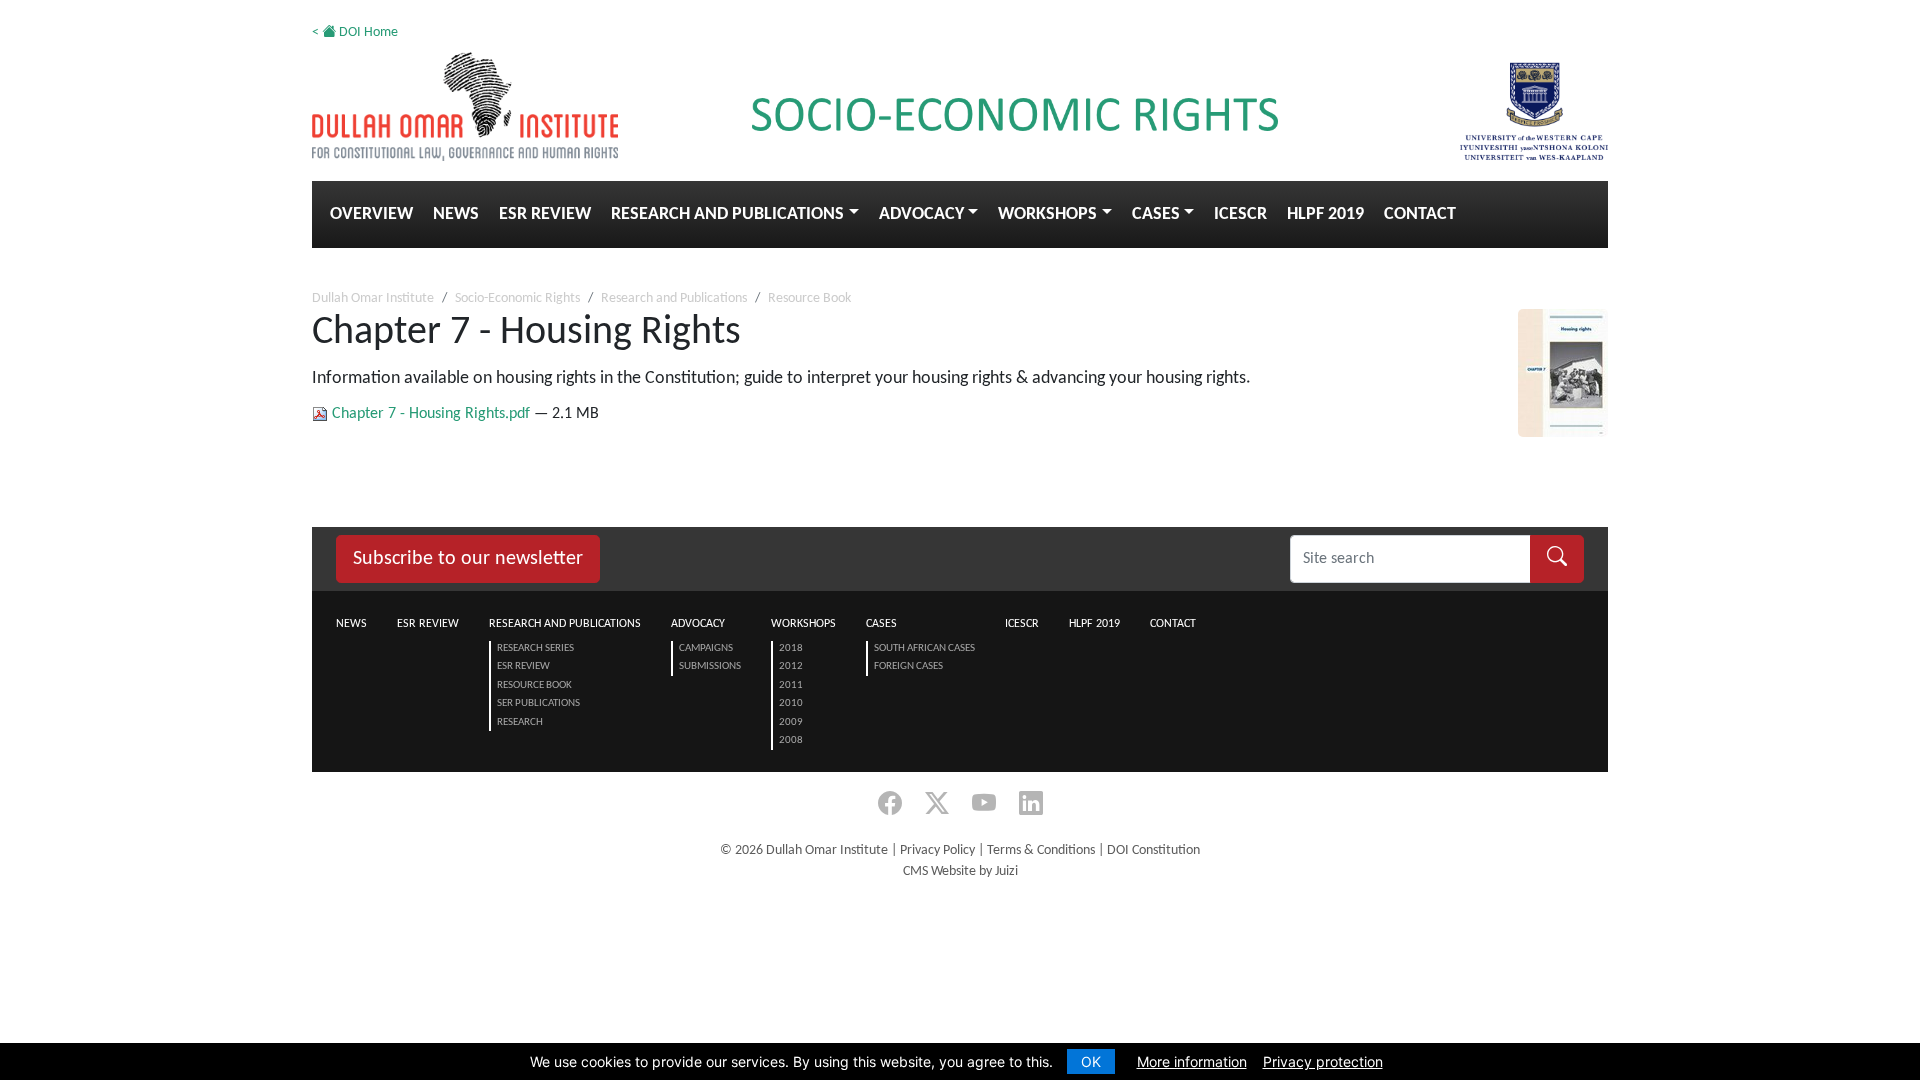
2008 (791, 740)
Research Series (535, 648)
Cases (1156, 214)
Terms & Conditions (1041, 850)
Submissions (710, 666)
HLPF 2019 (1325, 214)
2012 (791, 666)
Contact (1420, 214)
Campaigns (706, 648)
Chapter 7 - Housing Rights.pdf (431, 414)
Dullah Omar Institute (373, 298)
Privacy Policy (937, 850)
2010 (791, 703)
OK (1091, 1061)
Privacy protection (1323, 1061)
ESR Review (545, 214)
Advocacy (921, 214)
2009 (791, 722)
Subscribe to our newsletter (468, 559)
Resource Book (809, 298)
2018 (791, 648)
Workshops (1047, 214)
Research (520, 722)
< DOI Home (355, 32)
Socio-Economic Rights (517, 298)
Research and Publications (727, 214)
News (456, 214)
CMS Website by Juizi (960, 871)
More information (1192, 1061)
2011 (791, 685)
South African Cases (924, 648)
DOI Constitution (1153, 850)
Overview (371, 214)
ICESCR (1240, 214)
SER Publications (538, 703)
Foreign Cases (908, 666)
